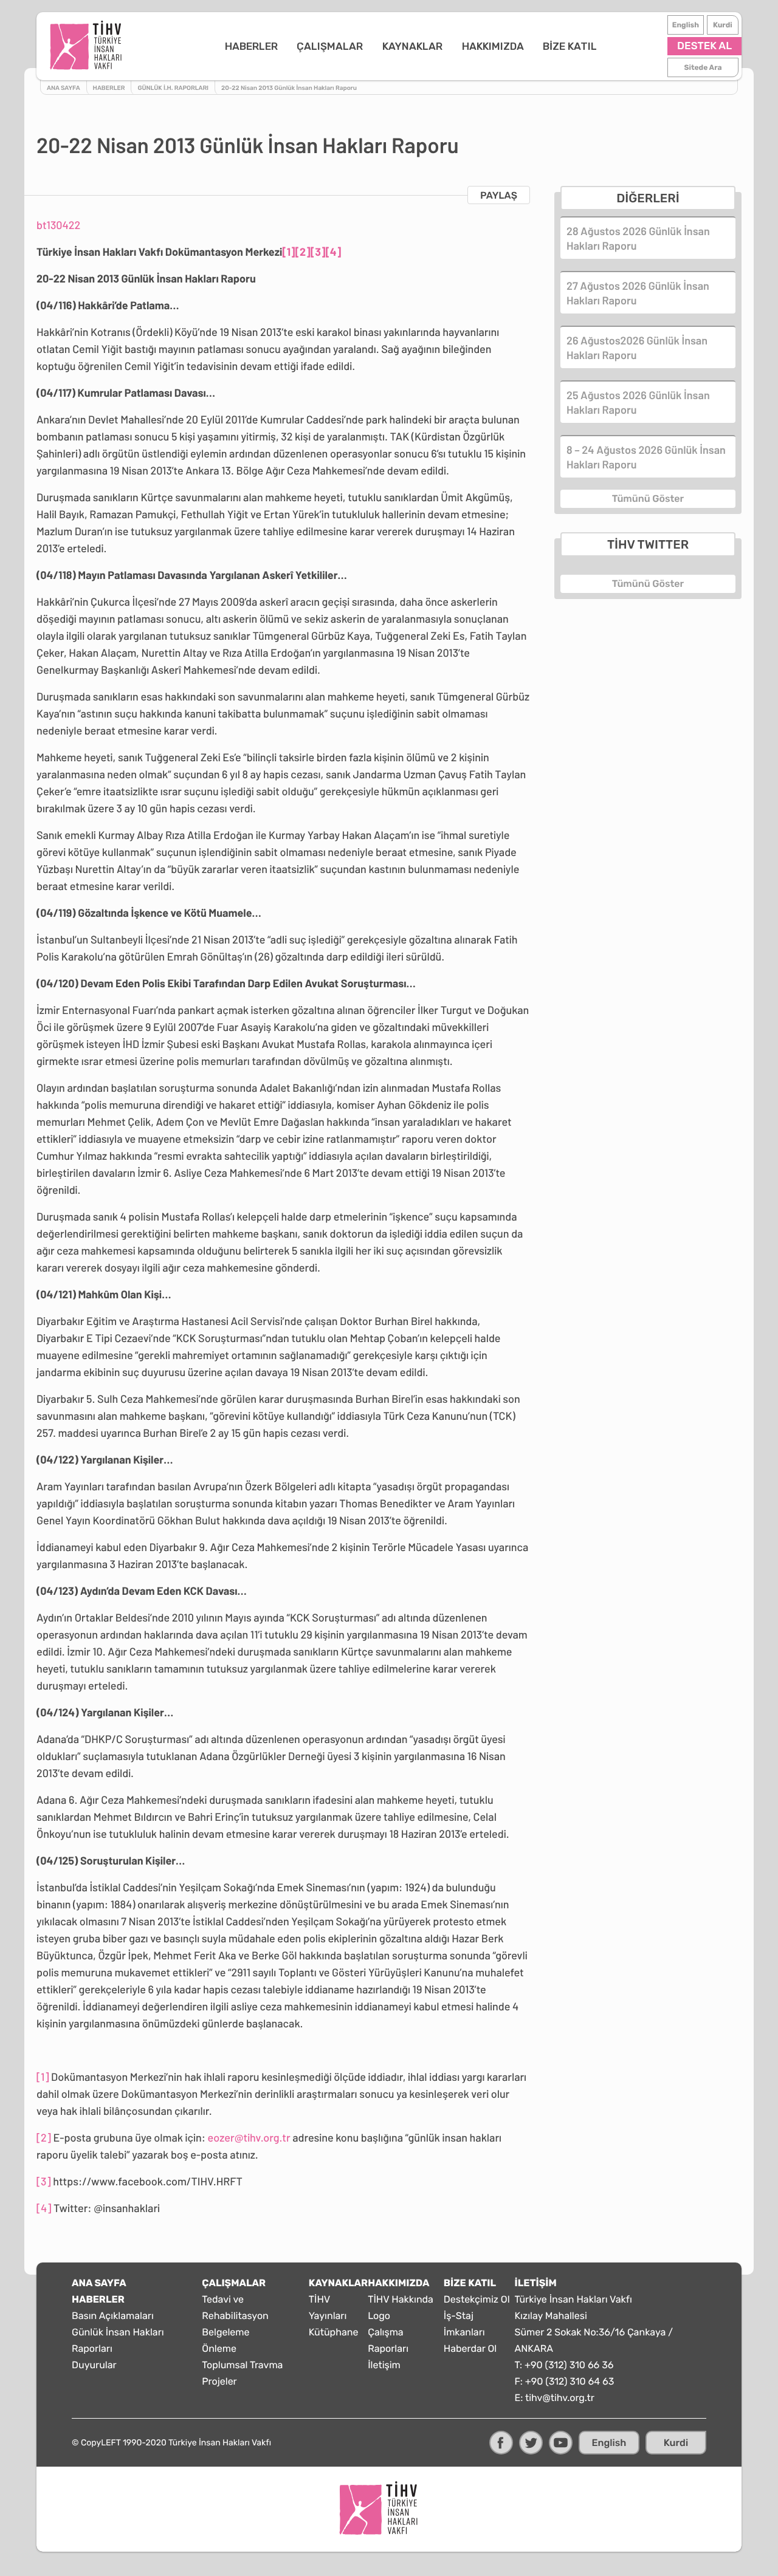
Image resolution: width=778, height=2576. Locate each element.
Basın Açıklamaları (113, 2316)
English (686, 25)
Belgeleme (225, 2332)
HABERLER (251, 46)
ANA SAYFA (99, 2283)
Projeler (219, 2381)
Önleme (219, 2348)
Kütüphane (334, 2332)
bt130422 (58, 225)
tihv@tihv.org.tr (560, 2398)
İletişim (384, 2365)
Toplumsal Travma (242, 2365)
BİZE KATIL (570, 46)
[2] (303, 252)
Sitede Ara (703, 67)
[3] (318, 252)
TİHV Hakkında (401, 2299)
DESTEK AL (704, 46)
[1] (288, 252)
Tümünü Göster (648, 498)
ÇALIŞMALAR (330, 46)
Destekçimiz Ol (477, 2299)
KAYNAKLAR (412, 46)
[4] (333, 252)
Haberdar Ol (470, 2348)
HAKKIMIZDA (493, 46)
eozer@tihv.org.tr (249, 2137)
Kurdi (723, 25)
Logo (379, 2316)
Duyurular (94, 2365)
